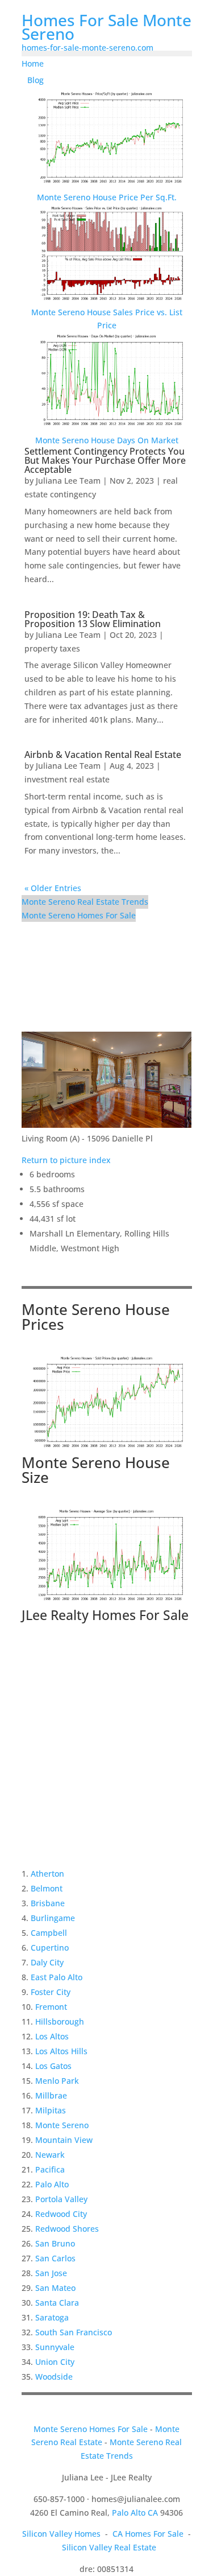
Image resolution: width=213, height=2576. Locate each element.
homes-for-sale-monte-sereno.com (87, 48)
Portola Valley (61, 2199)
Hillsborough (60, 2021)
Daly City (47, 1962)
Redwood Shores (67, 2229)
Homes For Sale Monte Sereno (106, 27)
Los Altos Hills (61, 2051)
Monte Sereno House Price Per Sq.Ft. (107, 197)
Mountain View (64, 2140)
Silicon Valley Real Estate (109, 2547)
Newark (50, 2155)
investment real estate (67, 779)
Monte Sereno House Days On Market (107, 440)
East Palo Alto (57, 1977)
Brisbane (48, 1903)
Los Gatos (53, 2066)
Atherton (47, 1874)
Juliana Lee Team (68, 481)
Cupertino (50, 1948)
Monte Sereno (62, 2125)
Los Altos (52, 2036)
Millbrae (51, 2095)
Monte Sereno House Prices (96, 1317)
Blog (35, 80)
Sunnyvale (55, 2347)
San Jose (51, 2273)
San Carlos (55, 2258)
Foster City (51, 1992)
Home (33, 63)
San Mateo (55, 2288)
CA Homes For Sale (148, 2534)
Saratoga (52, 2317)
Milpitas (51, 2110)
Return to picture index (66, 1160)
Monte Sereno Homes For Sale (79, 915)
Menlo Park (57, 2081)
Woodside (54, 2377)
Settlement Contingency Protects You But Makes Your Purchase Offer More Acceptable (105, 460)
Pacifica (50, 2169)
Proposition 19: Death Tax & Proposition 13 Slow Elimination (93, 619)
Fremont (51, 2007)
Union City (55, 2362)
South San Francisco (74, 2332)
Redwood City (61, 2214)
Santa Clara (57, 2303)
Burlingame (53, 1918)
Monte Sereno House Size (96, 1470)
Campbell (49, 1933)
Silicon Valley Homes (61, 2534)
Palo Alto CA (135, 2513)
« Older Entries (53, 888)
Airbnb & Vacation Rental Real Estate (103, 755)
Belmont (47, 1888)
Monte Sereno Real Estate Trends (85, 902)
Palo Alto (52, 2184)
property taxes (52, 648)
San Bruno (55, 2243)
